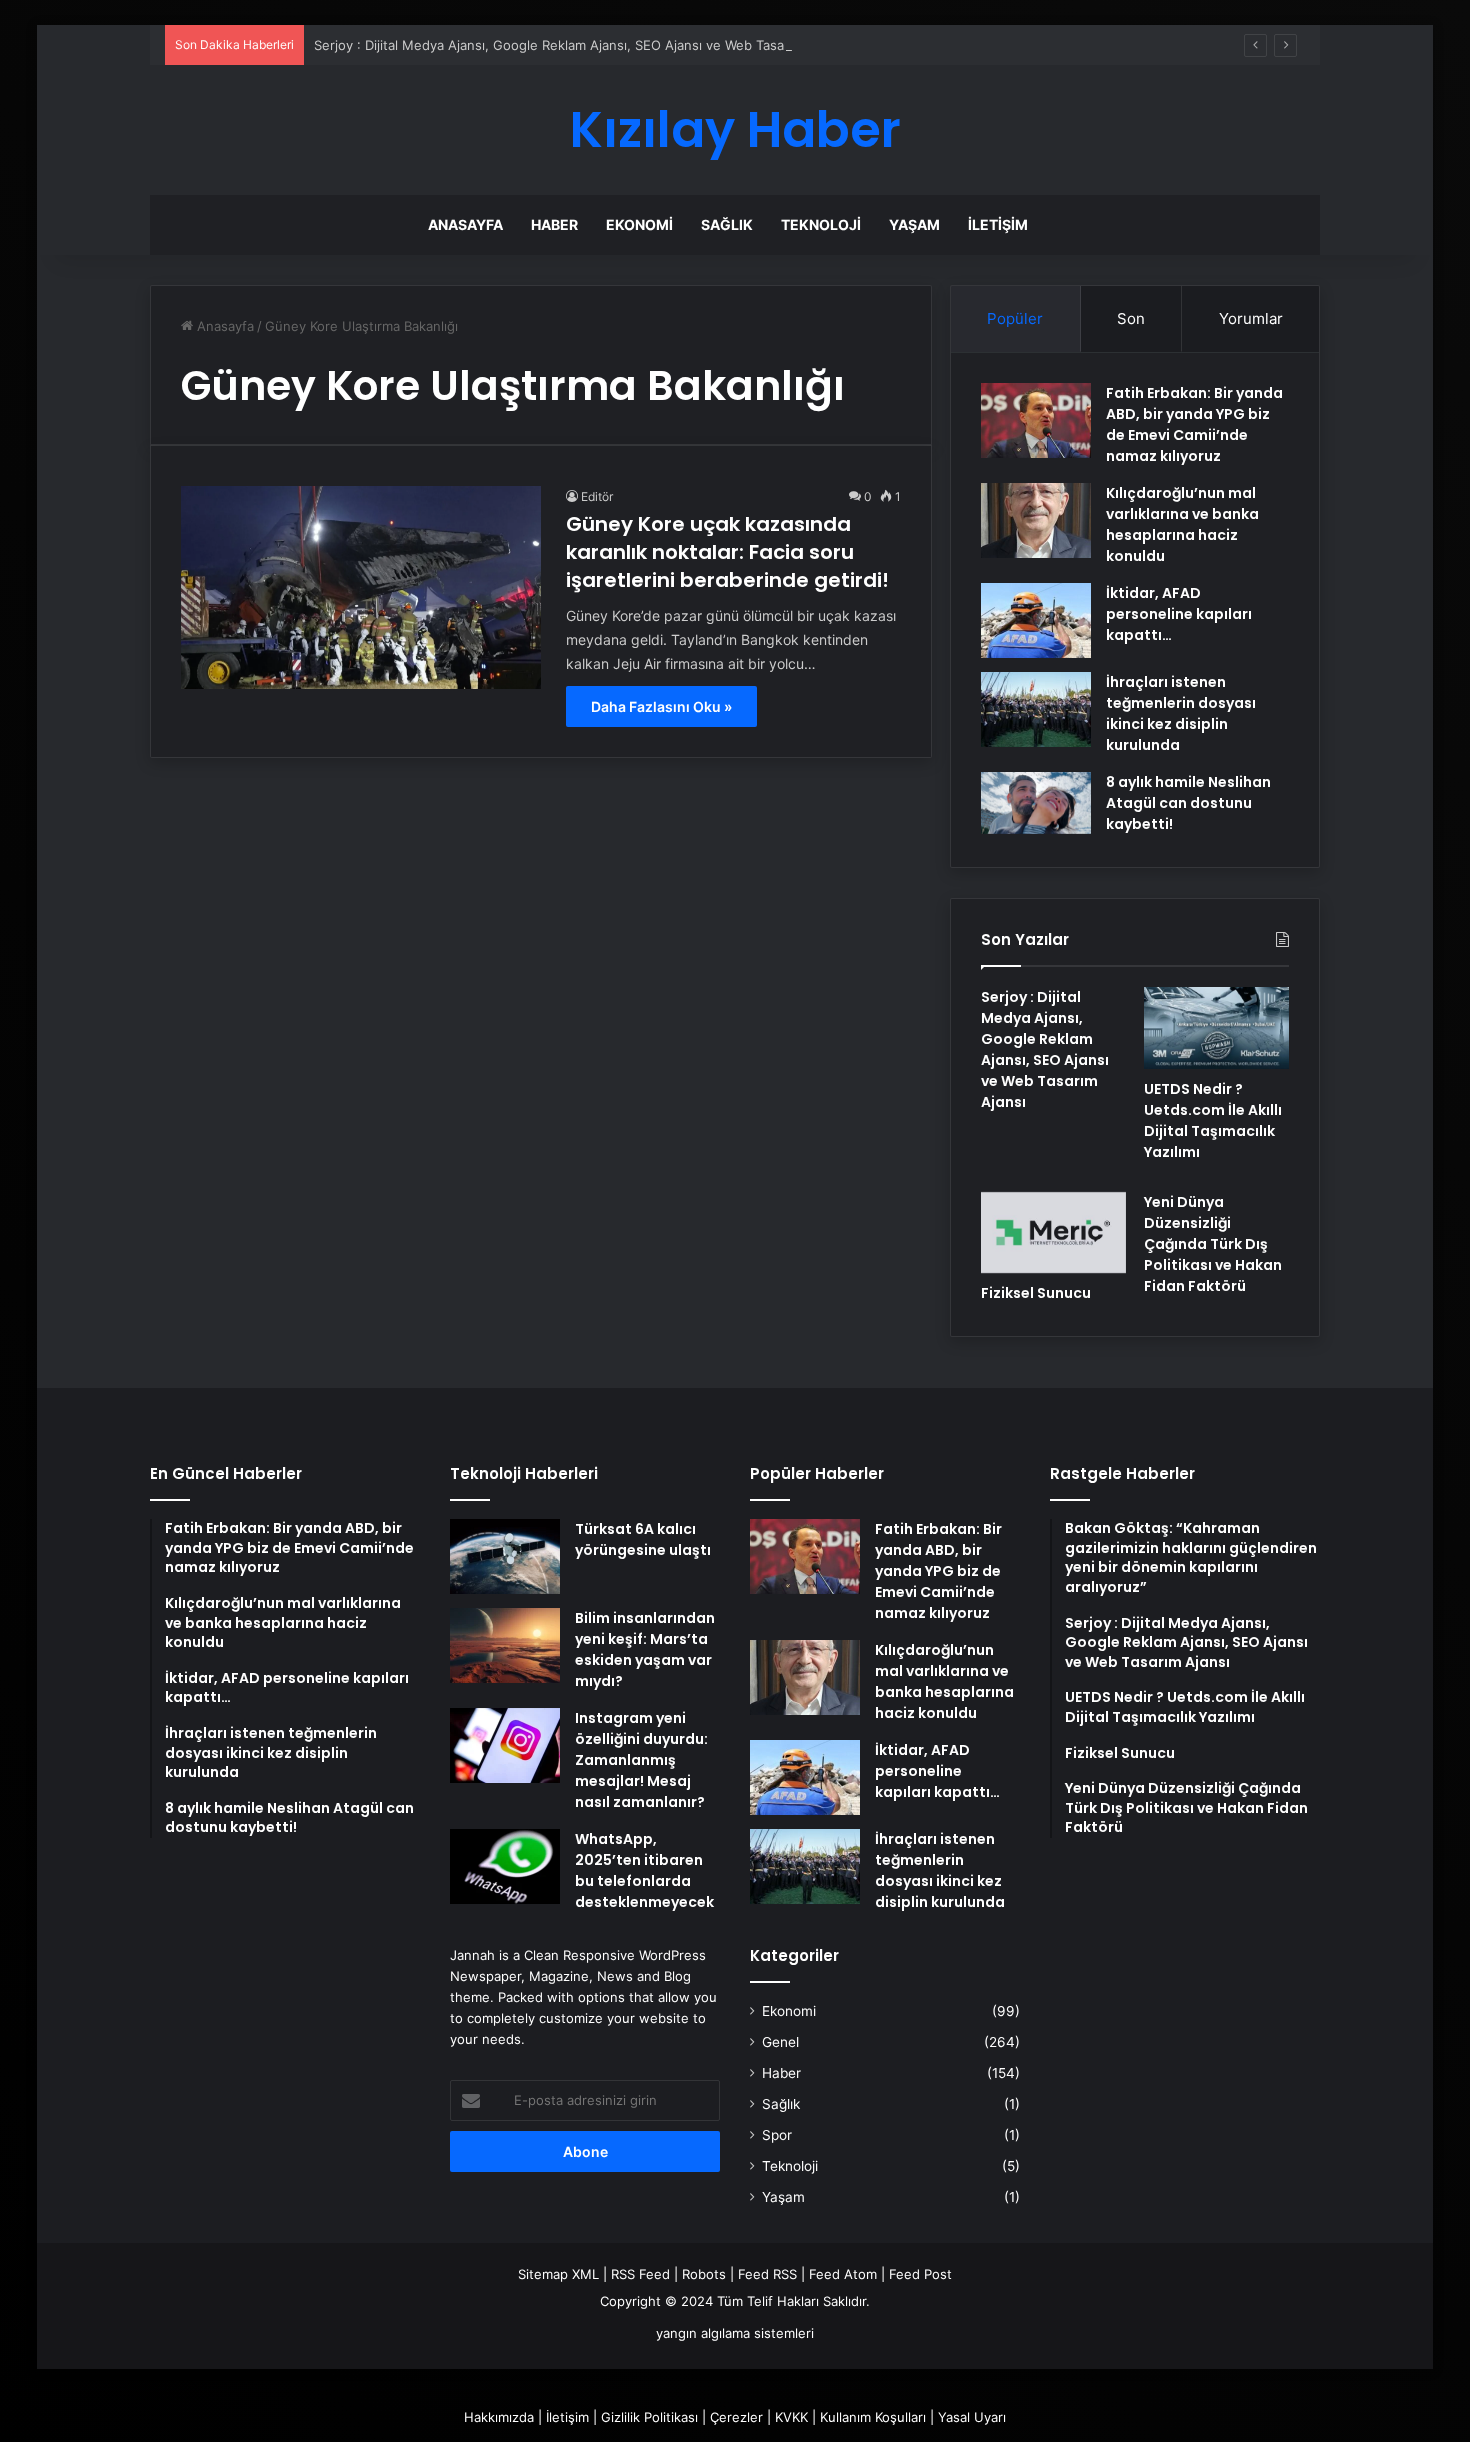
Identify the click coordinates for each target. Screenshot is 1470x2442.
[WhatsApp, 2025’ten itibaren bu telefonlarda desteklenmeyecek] (505, 1866)
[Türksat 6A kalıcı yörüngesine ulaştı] (505, 1556)
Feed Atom (843, 2274)
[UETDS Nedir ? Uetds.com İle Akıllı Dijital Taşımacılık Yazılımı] (1216, 1028)
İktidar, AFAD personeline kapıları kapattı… (1179, 614)
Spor (777, 2135)
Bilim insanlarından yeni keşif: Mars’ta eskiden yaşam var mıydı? (645, 1649)
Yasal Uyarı (972, 2417)
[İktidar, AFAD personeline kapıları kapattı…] (1036, 620)
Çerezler (736, 2417)
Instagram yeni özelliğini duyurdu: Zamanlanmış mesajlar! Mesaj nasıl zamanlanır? (641, 1760)
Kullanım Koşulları (873, 2417)
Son (1131, 318)
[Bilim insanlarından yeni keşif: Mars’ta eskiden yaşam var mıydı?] (505, 1645)
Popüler (1015, 318)
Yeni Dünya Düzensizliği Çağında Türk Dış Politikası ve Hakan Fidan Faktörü (1213, 1244)
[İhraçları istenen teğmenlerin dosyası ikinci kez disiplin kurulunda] (1036, 709)
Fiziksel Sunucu (1036, 1293)
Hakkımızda (499, 2417)
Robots (704, 2274)
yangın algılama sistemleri (735, 2333)
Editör (597, 496)
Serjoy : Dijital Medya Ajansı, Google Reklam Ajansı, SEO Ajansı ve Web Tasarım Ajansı (579, 45)
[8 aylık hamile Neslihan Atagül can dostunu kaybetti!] (1036, 803)
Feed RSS (767, 2274)
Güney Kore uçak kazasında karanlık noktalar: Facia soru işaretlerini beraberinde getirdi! (727, 552)
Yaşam (914, 224)
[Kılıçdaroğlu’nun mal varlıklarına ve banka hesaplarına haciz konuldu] (1036, 520)
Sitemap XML (558, 2274)
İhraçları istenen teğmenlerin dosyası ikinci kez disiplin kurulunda (1181, 713)
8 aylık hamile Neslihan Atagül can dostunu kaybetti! (1188, 803)
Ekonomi (639, 224)
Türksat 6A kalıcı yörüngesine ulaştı (643, 1539)
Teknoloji (821, 224)
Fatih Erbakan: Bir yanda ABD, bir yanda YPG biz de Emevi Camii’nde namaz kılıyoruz (1194, 424)
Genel (780, 2042)
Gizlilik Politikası (649, 2417)
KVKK (791, 2417)
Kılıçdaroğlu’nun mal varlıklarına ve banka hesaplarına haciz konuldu (1182, 524)
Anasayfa (465, 224)
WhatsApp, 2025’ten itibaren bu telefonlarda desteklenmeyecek (644, 1870)
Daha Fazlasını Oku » (661, 706)
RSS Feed (640, 2274)
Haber (554, 224)
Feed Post (920, 2274)
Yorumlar (1251, 318)
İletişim (998, 224)
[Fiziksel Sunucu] (1053, 1233)
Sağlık (727, 224)
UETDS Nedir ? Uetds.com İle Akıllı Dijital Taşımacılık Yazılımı (1213, 1120)
